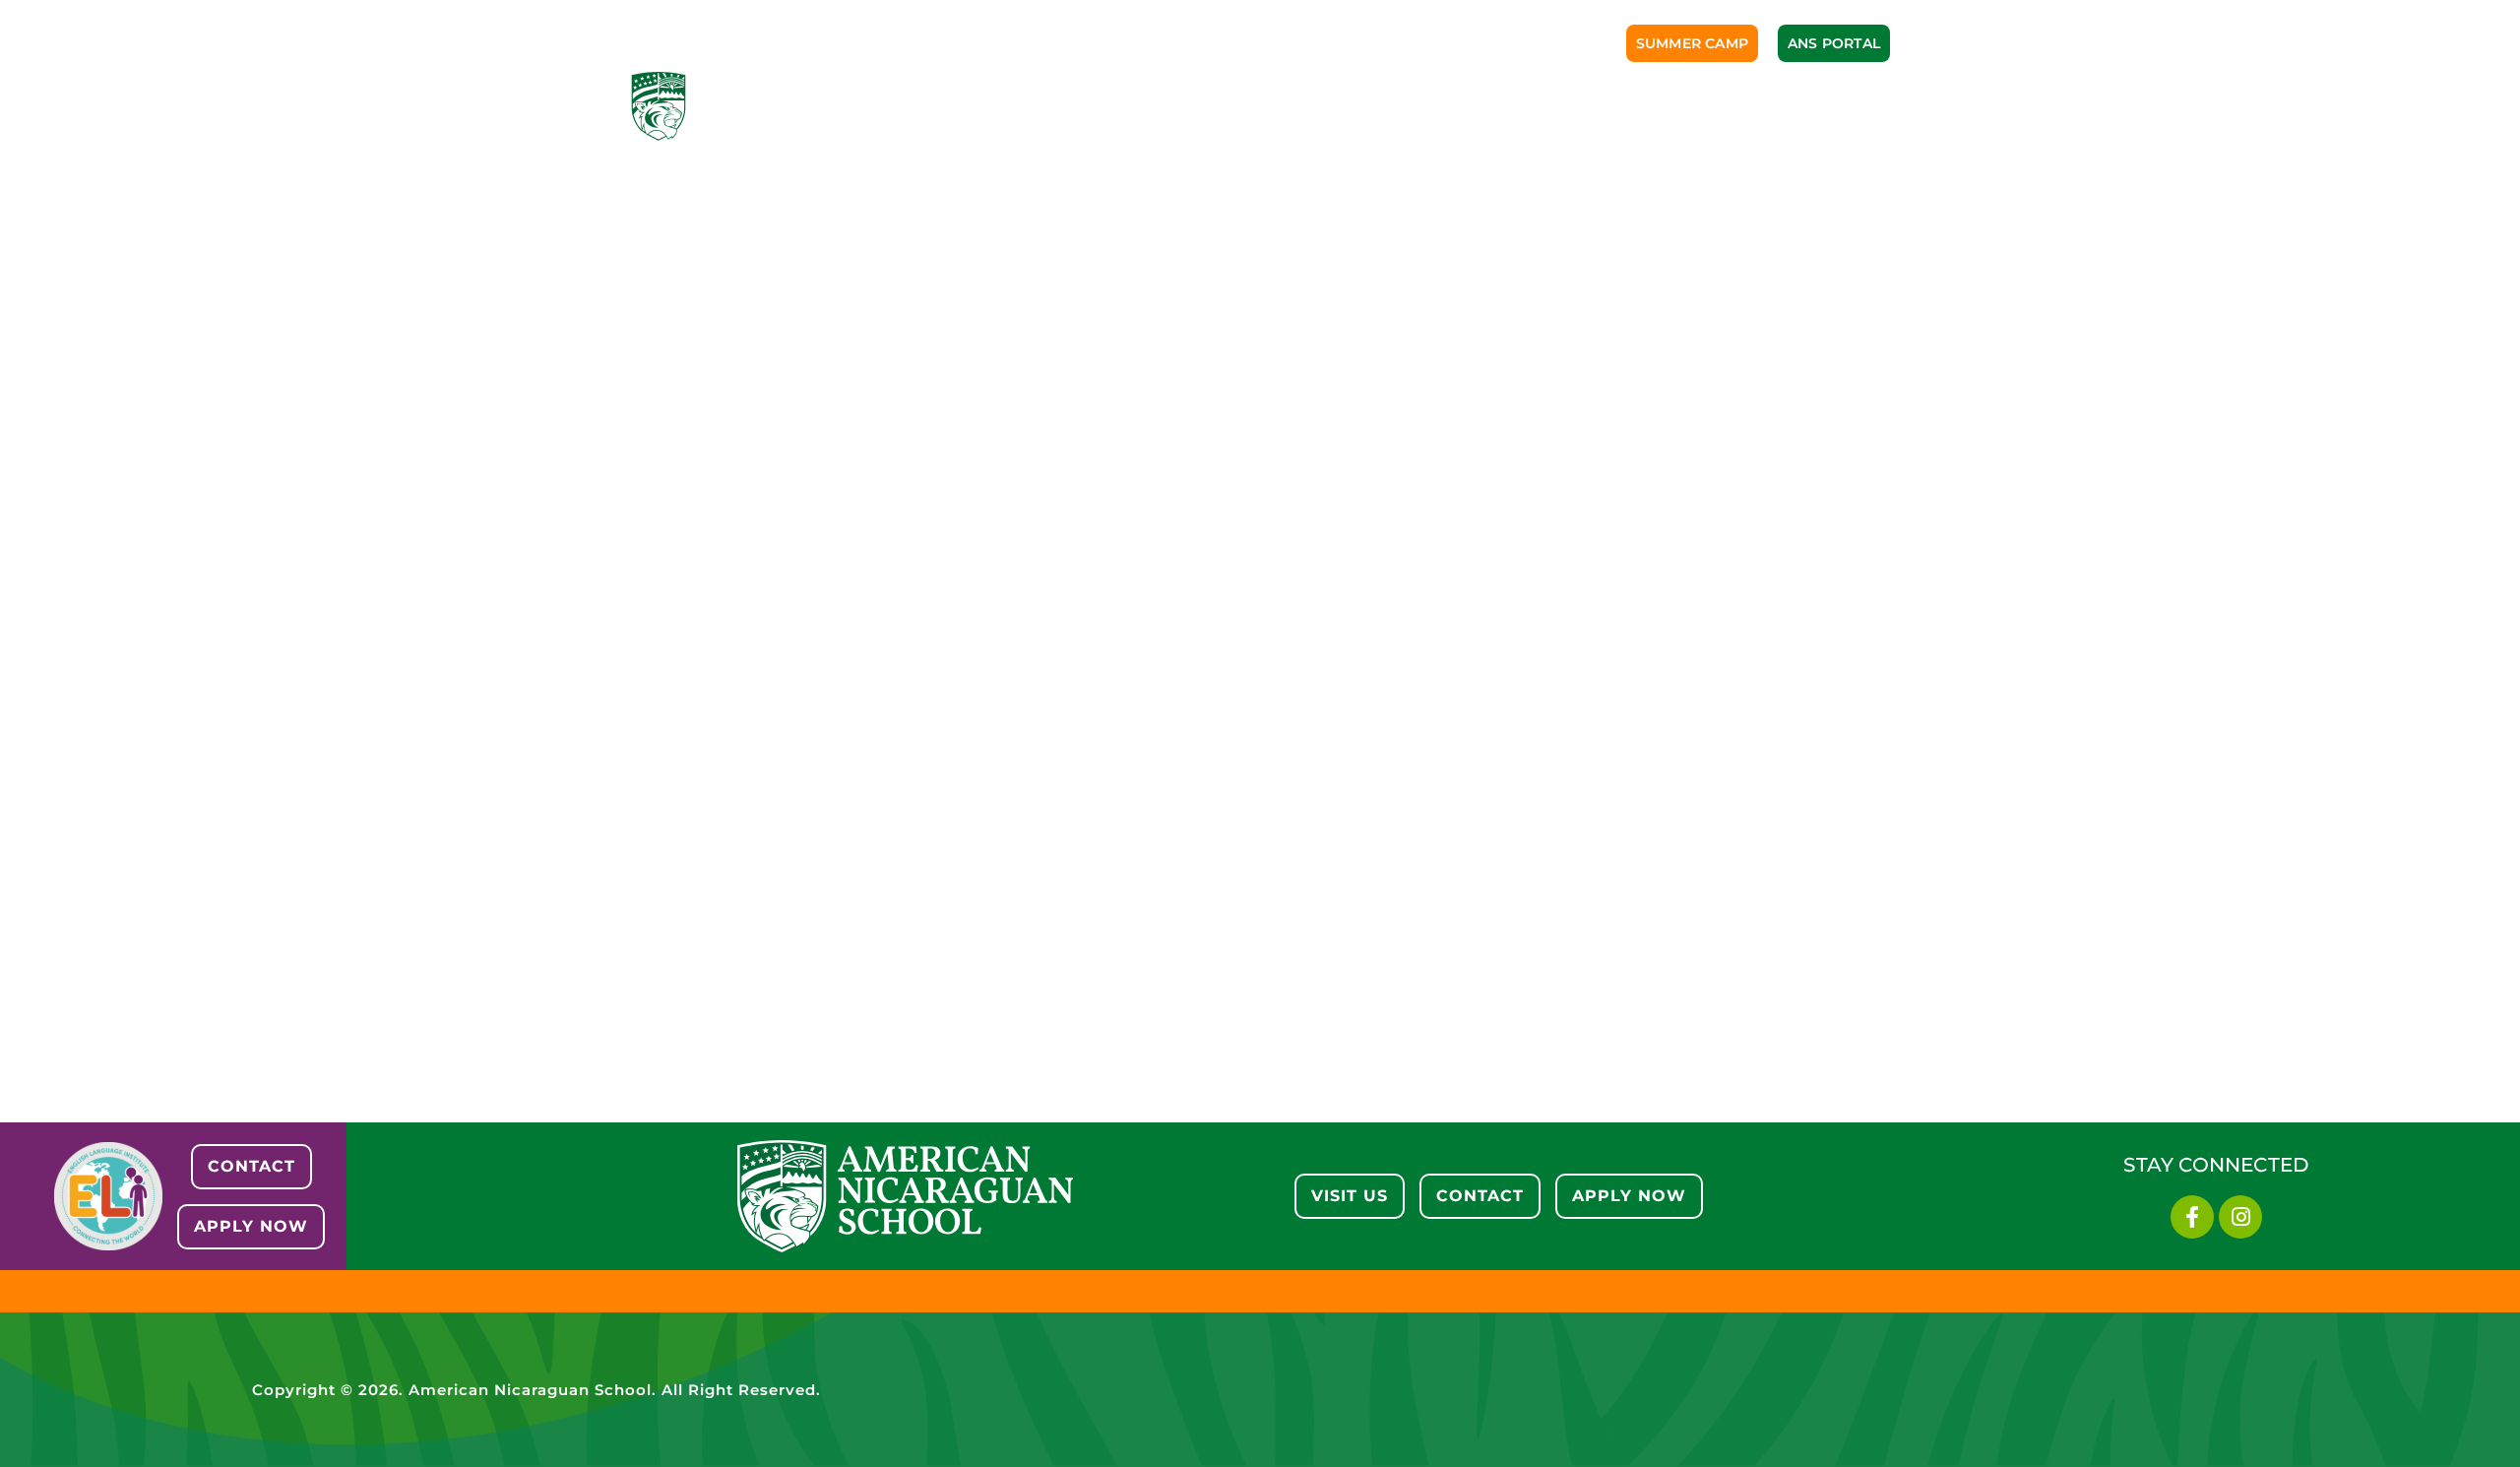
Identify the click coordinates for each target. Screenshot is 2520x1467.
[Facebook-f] (2192, 1217)
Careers (1733, 106)
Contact (1846, 106)
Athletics (1315, 106)
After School (1599, 106)
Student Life (1449, 106)
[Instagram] (2240, 1217)
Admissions (1055, 106)
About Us (929, 106)
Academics (1188, 106)
